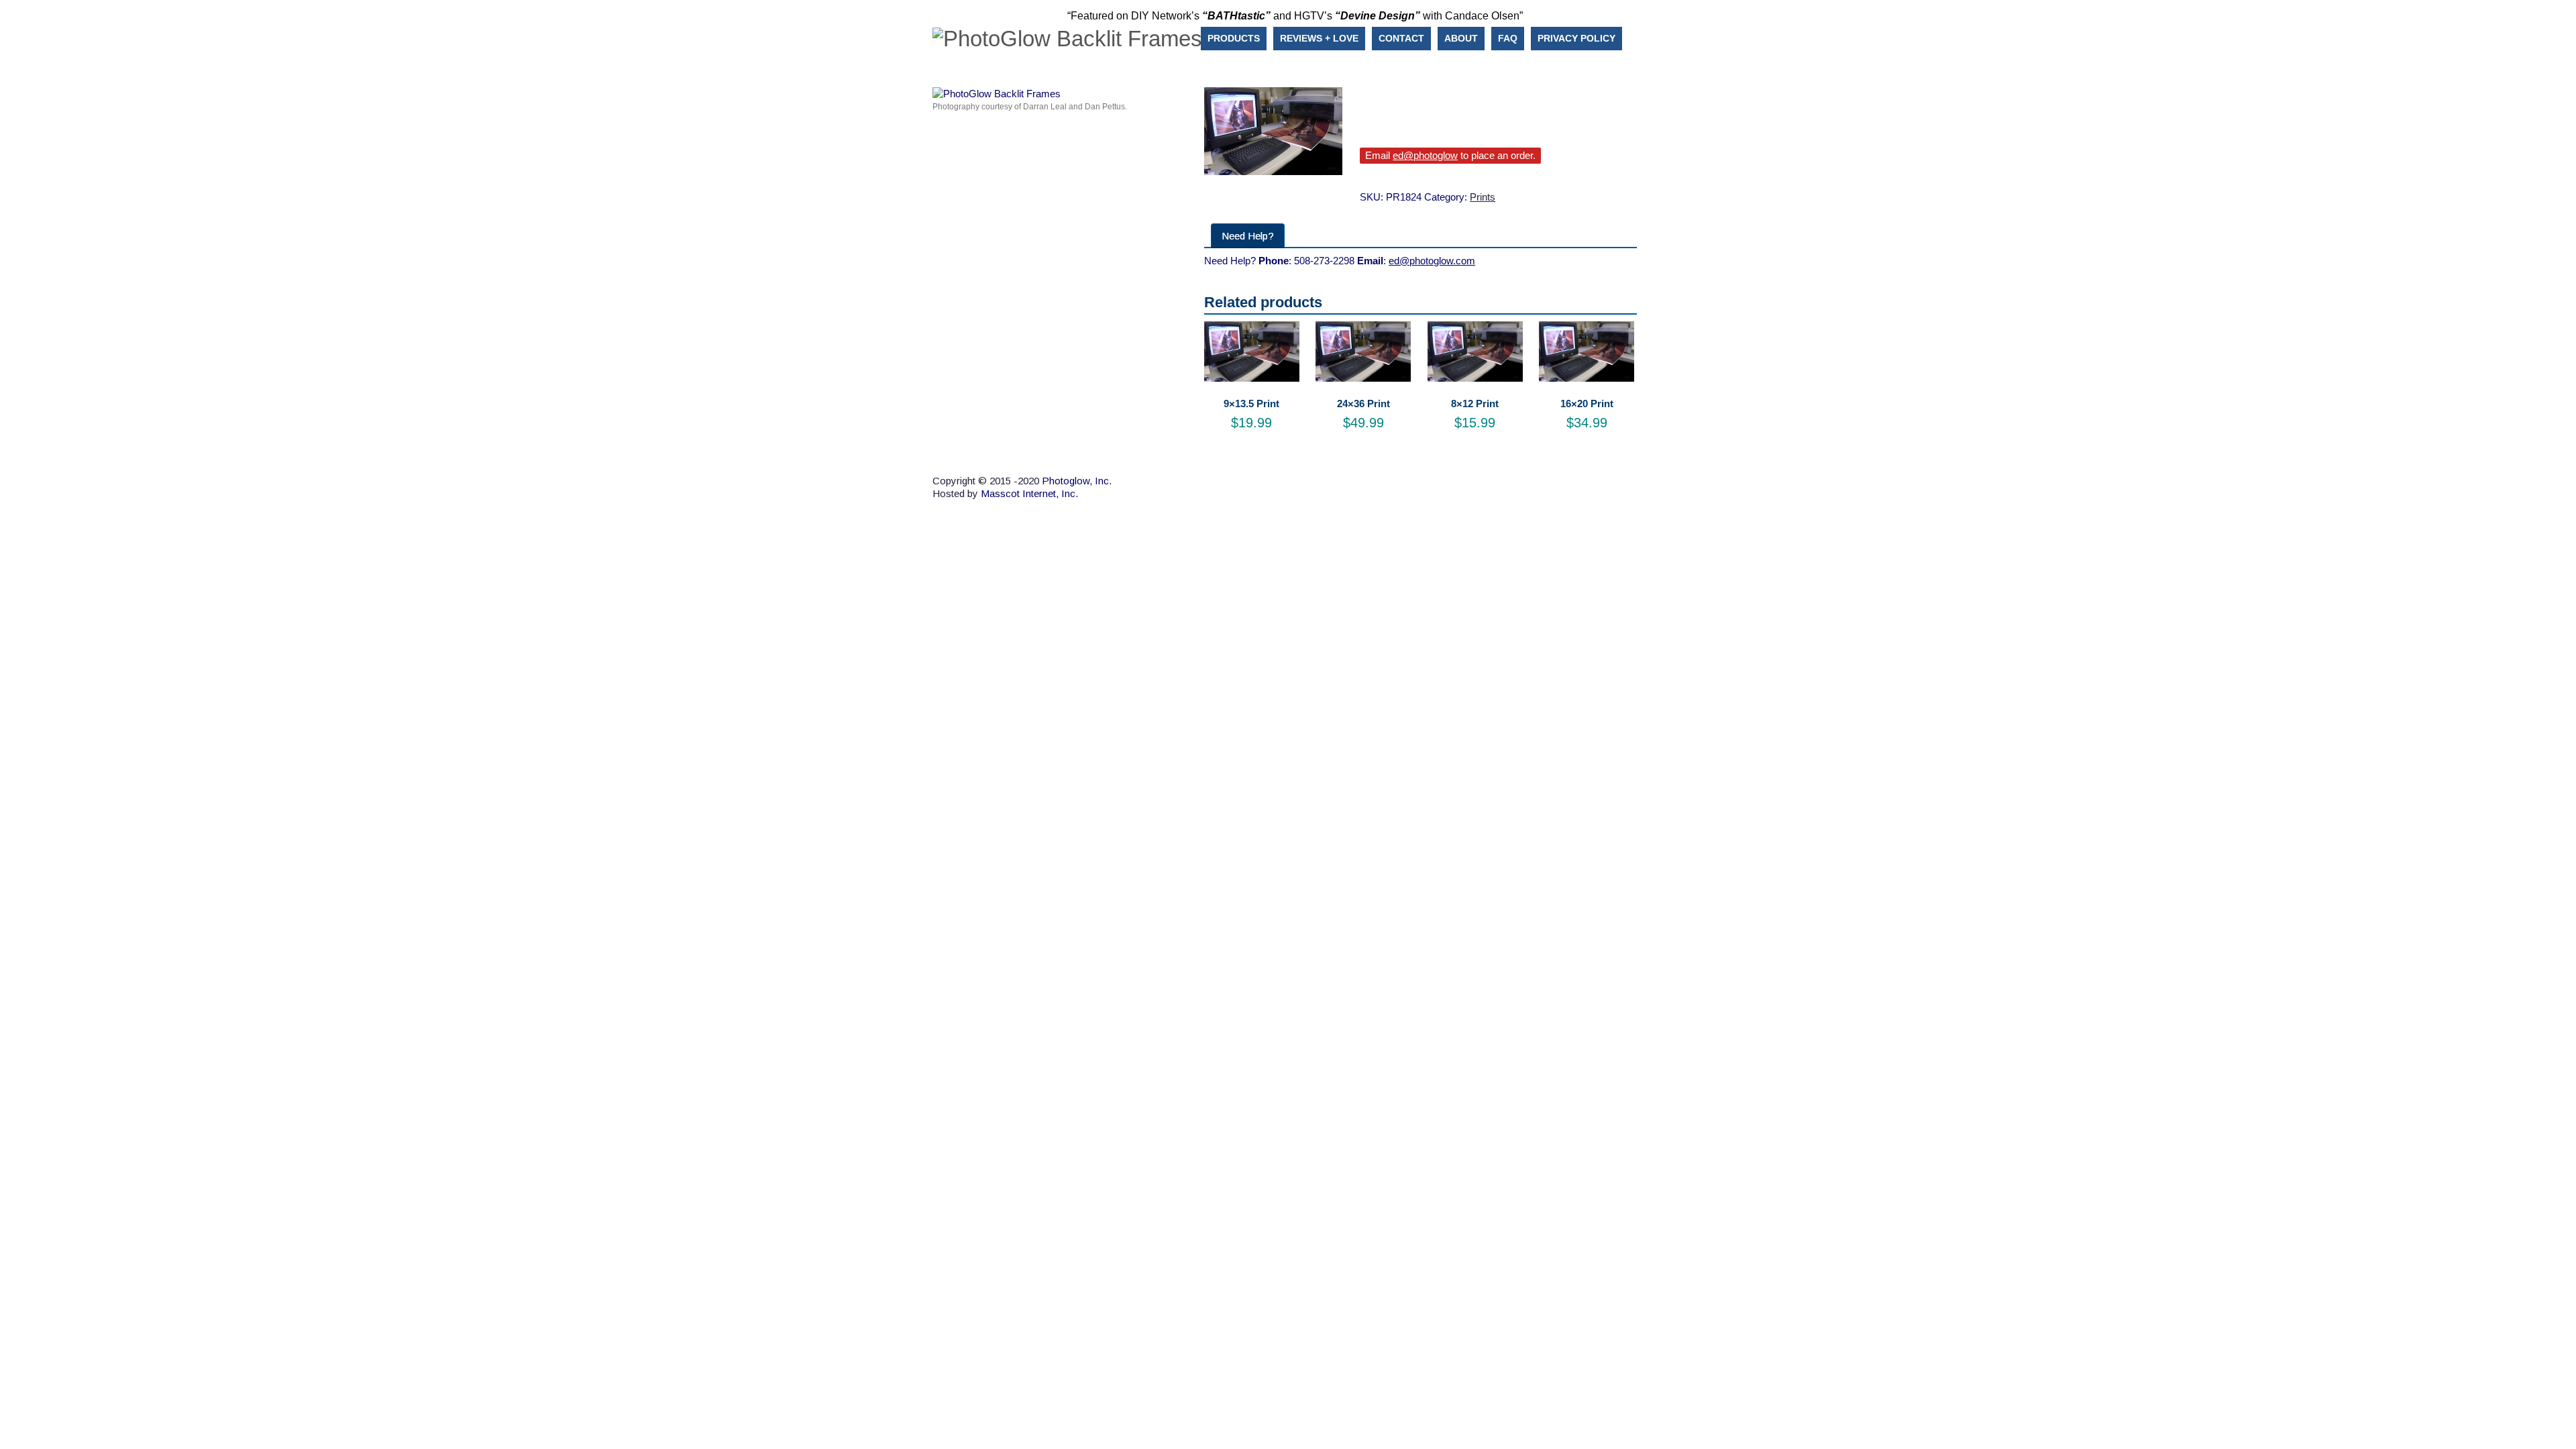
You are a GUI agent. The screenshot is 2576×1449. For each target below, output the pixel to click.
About (1461, 38)
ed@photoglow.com (1432, 261)
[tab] (1248, 236)
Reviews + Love (1319, 38)
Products (1234, 38)
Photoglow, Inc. (1077, 481)
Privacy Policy (1576, 38)
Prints (1483, 197)
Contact (1401, 38)
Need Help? (1248, 236)
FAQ (1508, 38)
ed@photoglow (1425, 155)
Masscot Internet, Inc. (1029, 493)
